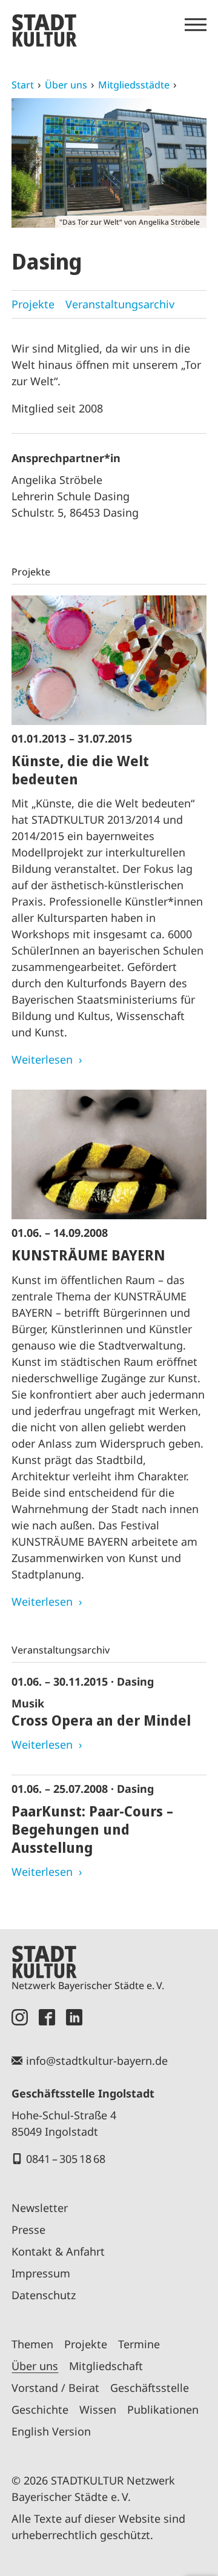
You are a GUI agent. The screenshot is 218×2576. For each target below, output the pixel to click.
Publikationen (163, 2409)
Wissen (98, 2409)
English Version (51, 2431)
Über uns (66, 85)
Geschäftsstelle (150, 2388)
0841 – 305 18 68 (66, 2159)
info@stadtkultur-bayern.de (97, 2061)
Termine (139, 2344)
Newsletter (40, 2208)
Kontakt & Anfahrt (58, 2251)
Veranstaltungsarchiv (120, 304)
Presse (28, 2230)
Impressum (41, 2273)
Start (23, 85)
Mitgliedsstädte (134, 85)
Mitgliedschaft (106, 2366)
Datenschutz (44, 2295)
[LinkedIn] (74, 2017)
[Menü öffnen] (196, 25)
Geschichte (40, 2409)
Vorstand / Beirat (55, 2388)
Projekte (33, 304)
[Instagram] (20, 2017)
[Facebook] (47, 2017)
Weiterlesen (42, 1059)
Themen (32, 2344)
